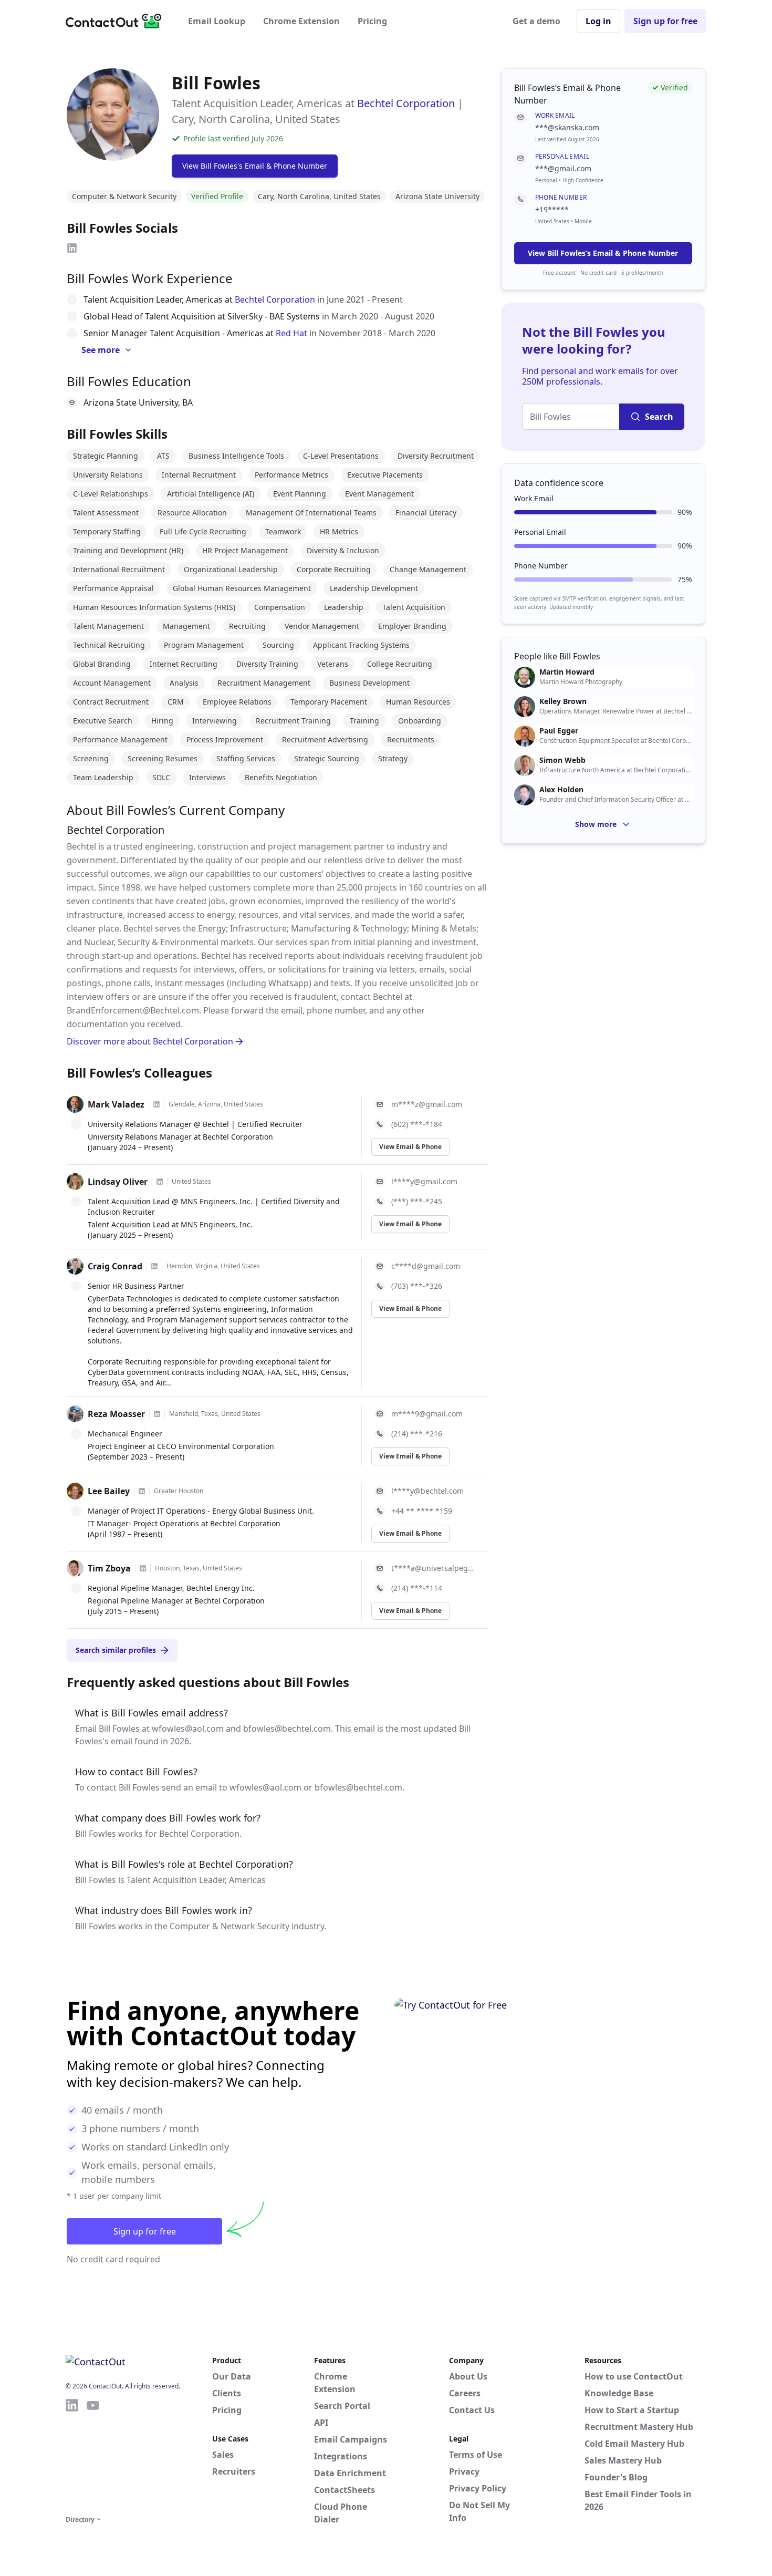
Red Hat (291, 333)
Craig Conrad (115, 1266)
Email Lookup (217, 21)
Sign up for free (665, 21)
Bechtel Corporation (406, 103)
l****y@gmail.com (424, 1181)
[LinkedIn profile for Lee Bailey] (142, 1491)
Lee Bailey (109, 1491)
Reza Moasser (116, 1414)
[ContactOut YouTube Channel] (93, 2455)
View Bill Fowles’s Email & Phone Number (603, 253)
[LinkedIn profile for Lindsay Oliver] (160, 1182)
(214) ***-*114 (417, 1588)
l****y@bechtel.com (427, 1491)
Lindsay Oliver (118, 1182)
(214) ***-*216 (417, 1434)
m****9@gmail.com (427, 1414)
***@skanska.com (567, 127)
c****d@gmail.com (426, 1266)
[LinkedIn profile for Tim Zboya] (143, 1568)
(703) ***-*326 (417, 1286)
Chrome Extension (301, 21)
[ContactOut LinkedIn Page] (72, 2455)
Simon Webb (562, 760)
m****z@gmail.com (427, 1104)
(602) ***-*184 (417, 1124)
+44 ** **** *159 (422, 1511)
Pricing (372, 21)
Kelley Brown (563, 701)
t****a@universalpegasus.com (434, 1568)
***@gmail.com (563, 168)
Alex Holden (561, 790)
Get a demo (536, 21)
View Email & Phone (410, 1147)
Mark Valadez (116, 1104)
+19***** (552, 209)
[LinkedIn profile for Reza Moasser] (157, 1414)
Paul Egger (559, 731)
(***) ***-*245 (417, 1201)
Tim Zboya (109, 1568)
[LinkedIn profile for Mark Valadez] (157, 1104)
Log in (598, 21)
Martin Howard (567, 672)
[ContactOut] (117, 21)
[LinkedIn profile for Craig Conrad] (154, 1266)
